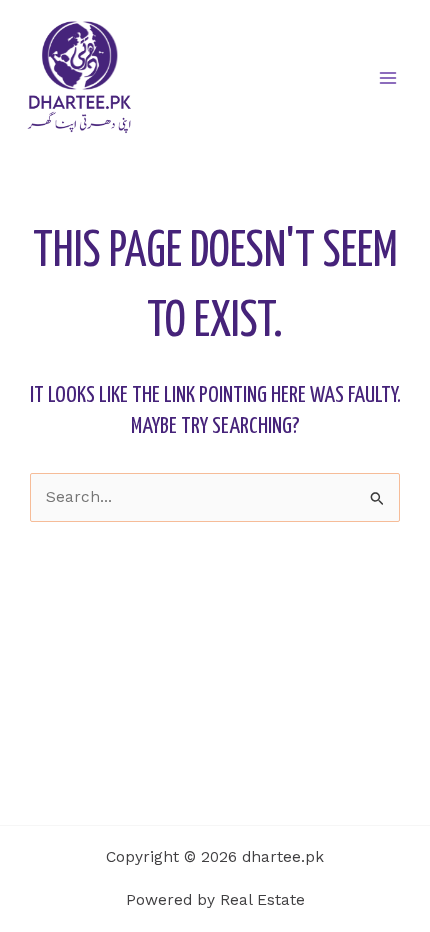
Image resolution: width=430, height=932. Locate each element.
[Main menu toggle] (388, 77)
